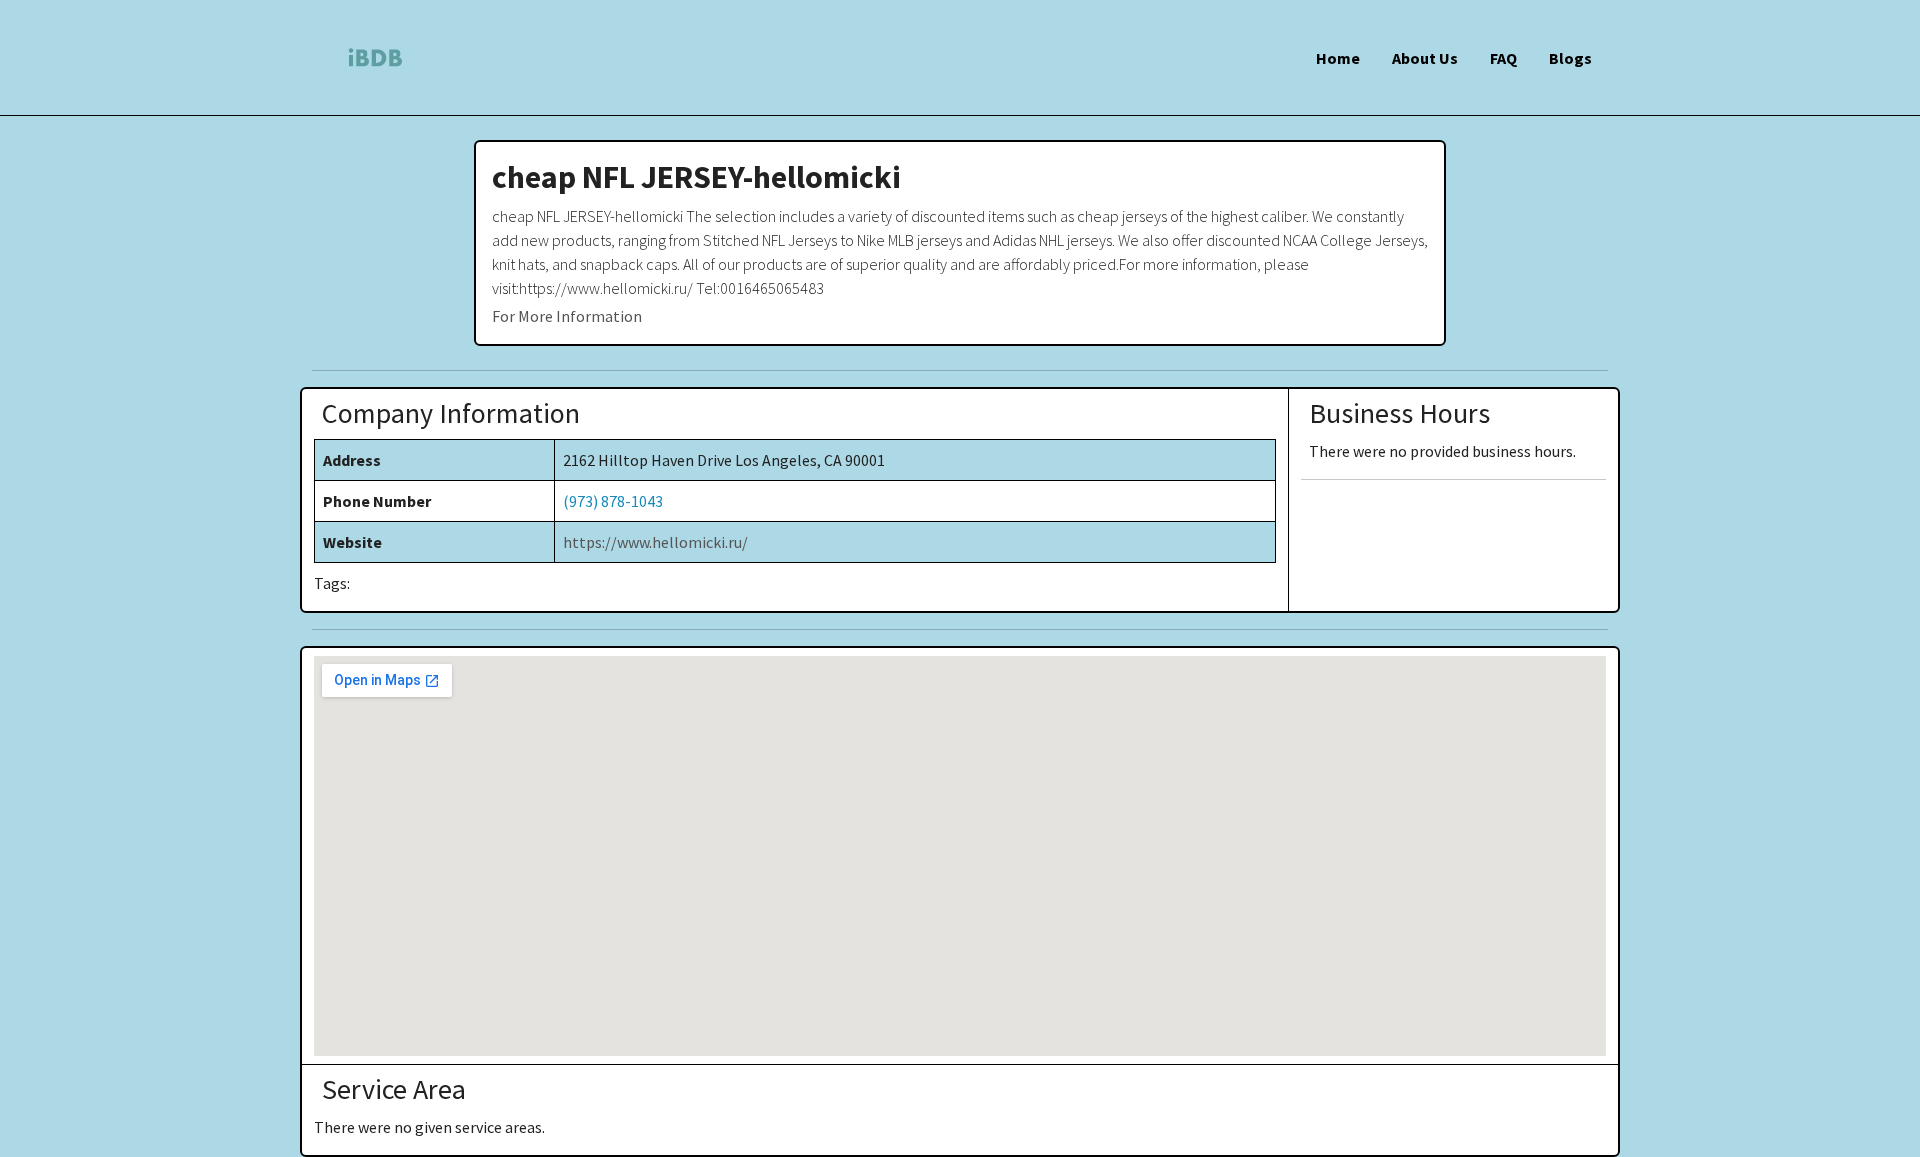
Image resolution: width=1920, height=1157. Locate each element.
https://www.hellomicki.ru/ (655, 542)
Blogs (1570, 58)
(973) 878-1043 (613, 501)
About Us (1425, 58)
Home (1338, 58)
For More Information (567, 316)
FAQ (1503, 58)
